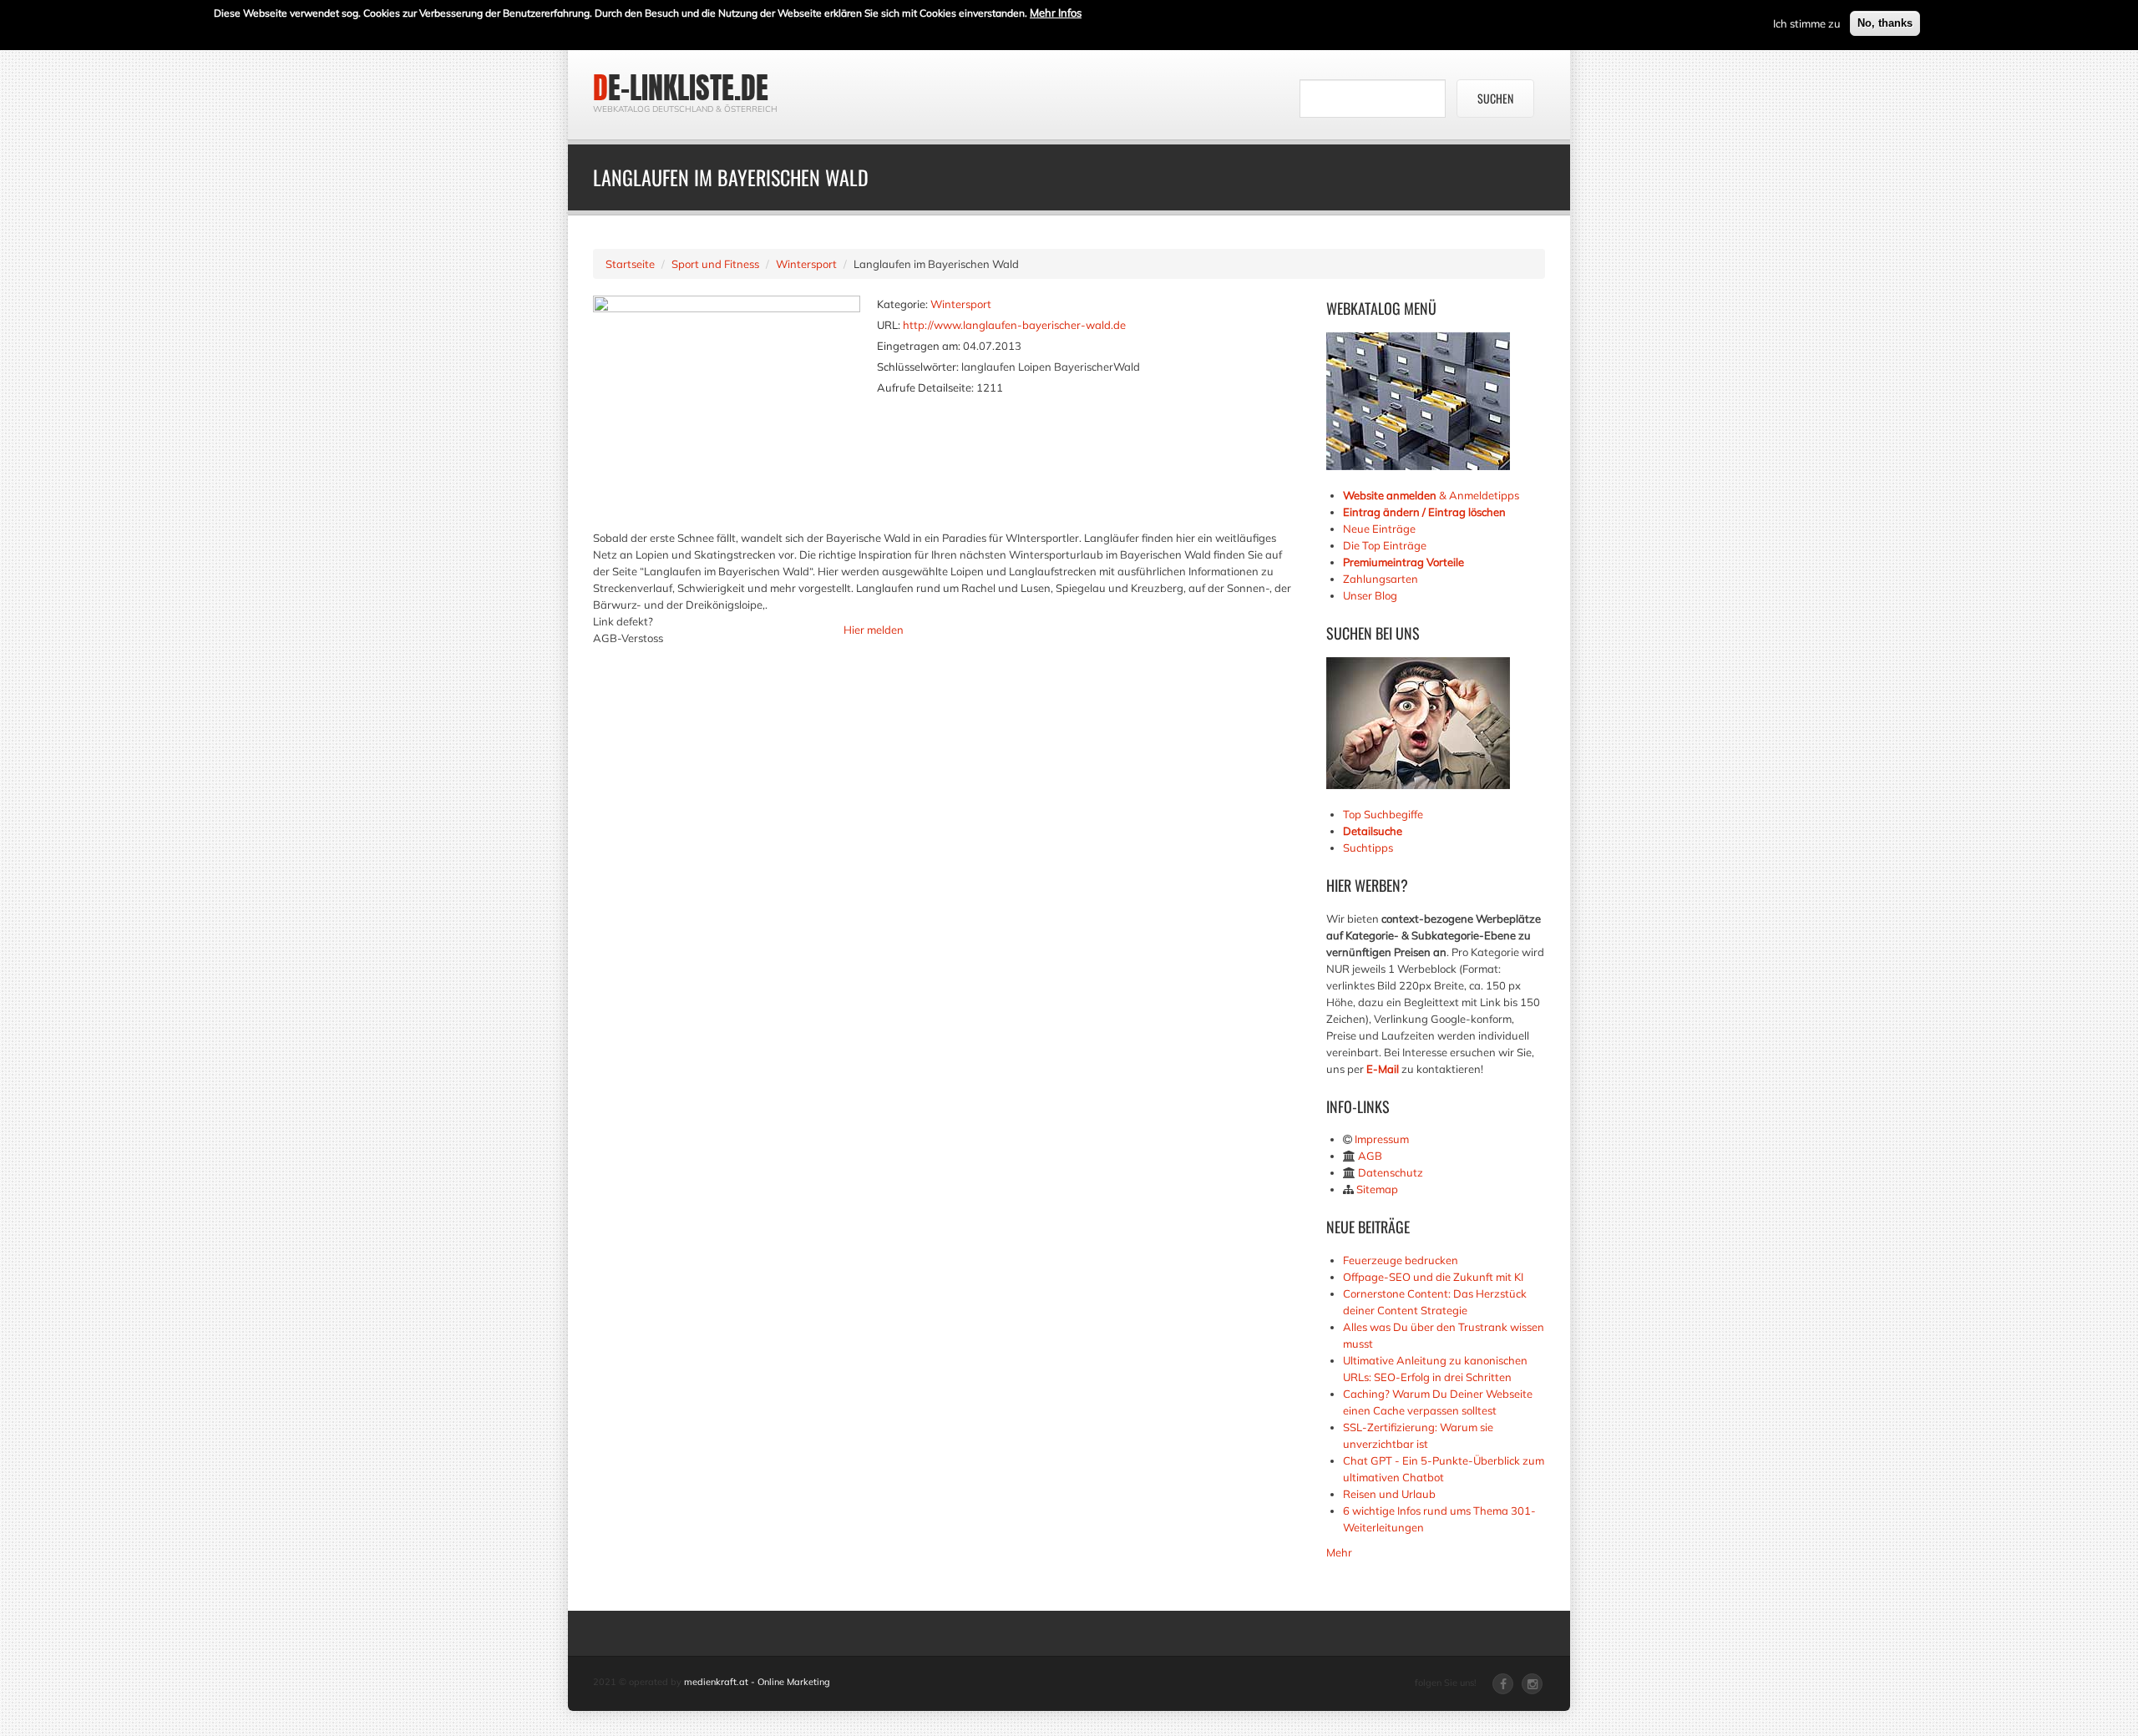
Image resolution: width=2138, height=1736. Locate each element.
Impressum (1382, 1139)
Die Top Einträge (1385, 545)
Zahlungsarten (1381, 579)
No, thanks (1885, 23)
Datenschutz (1391, 1172)
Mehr (1339, 1552)
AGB (1370, 1156)
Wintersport (806, 264)
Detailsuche (1373, 831)
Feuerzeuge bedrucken (1401, 1260)
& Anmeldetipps (1431, 495)
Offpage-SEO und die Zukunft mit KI (1433, 1277)
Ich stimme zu (1807, 23)
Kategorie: (902, 304)
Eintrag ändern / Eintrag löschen (1424, 512)
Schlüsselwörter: (918, 367)
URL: (889, 325)
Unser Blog (1371, 595)
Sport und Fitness (715, 264)
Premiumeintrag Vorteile (1403, 562)
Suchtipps (1368, 848)
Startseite (630, 264)
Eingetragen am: (919, 346)
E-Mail (1383, 1069)
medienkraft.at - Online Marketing (757, 1682)
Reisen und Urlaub (1389, 1494)
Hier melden (874, 630)
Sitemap (1377, 1189)
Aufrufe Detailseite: (925, 387)
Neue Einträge (1379, 529)
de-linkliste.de (681, 88)
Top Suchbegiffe (1383, 814)
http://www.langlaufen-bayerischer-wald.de (1014, 325)
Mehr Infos (1056, 13)
